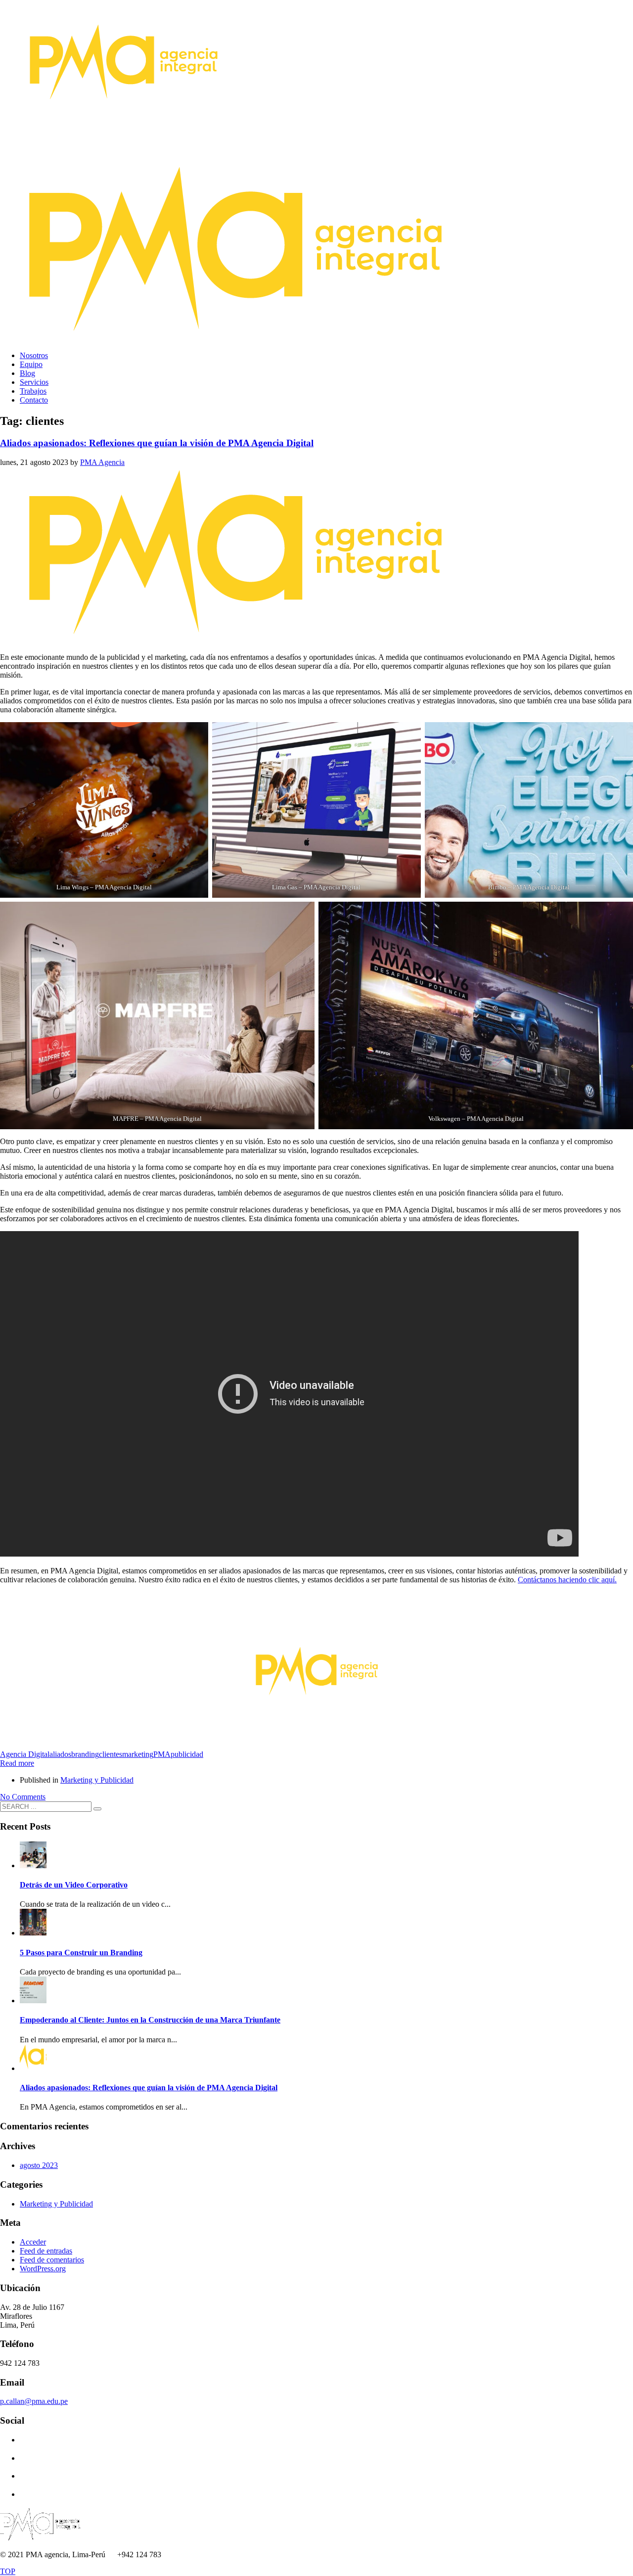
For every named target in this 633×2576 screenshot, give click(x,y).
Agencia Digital (25, 1754)
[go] (97, 1809)
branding (85, 1754)
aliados (60, 1754)
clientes (111, 1754)
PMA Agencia (102, 462)
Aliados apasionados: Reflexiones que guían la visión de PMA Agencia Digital (157, 443)
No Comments (23, 1797)
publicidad (187, 1754)
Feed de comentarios (52, 2260)
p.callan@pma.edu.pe (34, 2401)
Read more (17, 1763)
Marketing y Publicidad (97, 1780)
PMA (162, 1754)
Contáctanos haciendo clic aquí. (567, 1580)
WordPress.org (43, 2269)
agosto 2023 (39, 2165)
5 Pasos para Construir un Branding (81, 1953)
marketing (138, 1754)
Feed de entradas (46, 2251)
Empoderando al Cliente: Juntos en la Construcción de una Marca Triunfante (150, 2020)
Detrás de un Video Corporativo (74, 1885)
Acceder (33, 2242)
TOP (8, 2571)
